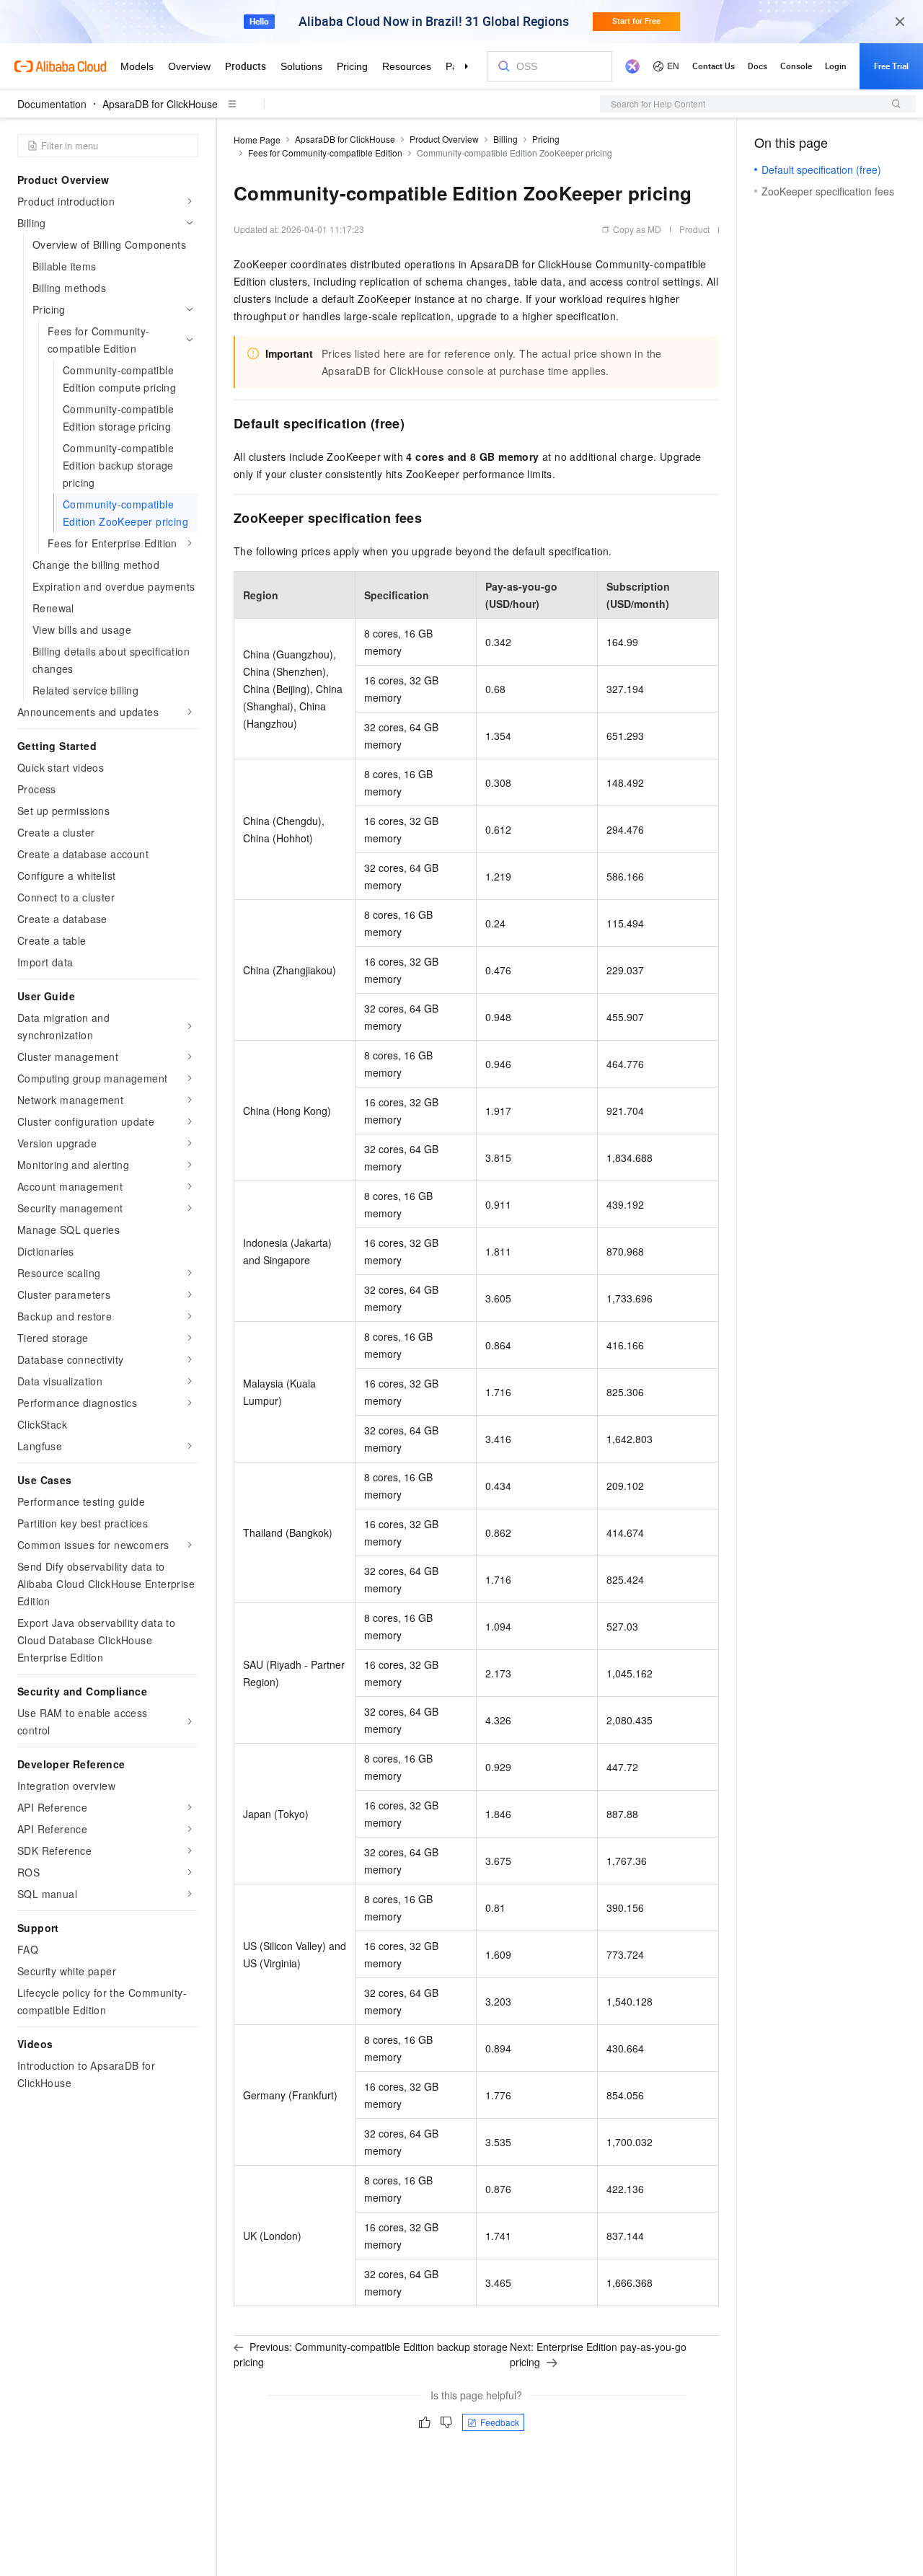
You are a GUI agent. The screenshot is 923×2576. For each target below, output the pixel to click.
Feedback (500, 2422)
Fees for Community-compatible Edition (325, 153)
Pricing (546, 139)
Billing (505, 139)
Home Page (257, 140)
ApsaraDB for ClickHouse (160, 104)
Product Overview (444, 139)
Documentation (52, 104)
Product (694, 229)
